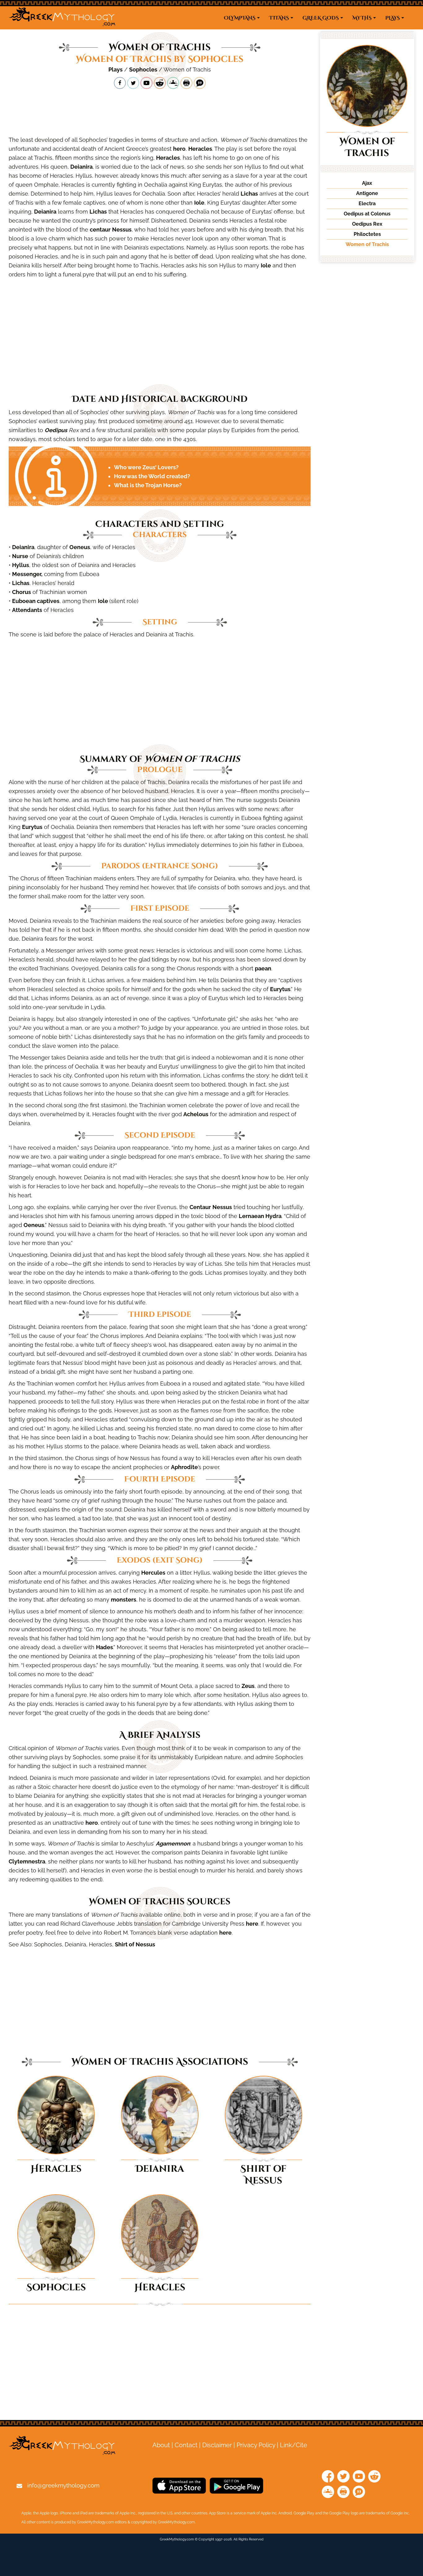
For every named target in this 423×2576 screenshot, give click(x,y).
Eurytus (32, 827)
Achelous (196, 1114)
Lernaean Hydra (260, 1216)
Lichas (249, 194)
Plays (116, 69)
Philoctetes (367, 234)
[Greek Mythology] (62, 18)
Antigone (367, 193)
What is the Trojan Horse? (148, 485)
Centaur (200, 1207)
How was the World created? (152, 476)
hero (179, 149)
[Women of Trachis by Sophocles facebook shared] (120, 83)
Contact (186, 2445)
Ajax (367, 183)
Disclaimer (217, 2445)
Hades (105, 1647)
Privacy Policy (256, 2445)
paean (263, 968)
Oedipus (56, 430)
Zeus (248, 1686)
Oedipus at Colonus (367, 214)
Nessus (122, 230)
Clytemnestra (27, 1861)
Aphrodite (184, 1467)
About (161, 2445)
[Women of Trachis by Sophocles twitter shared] (133, 83)
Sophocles (143, 69)
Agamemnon (173, 1843)
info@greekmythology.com (63, 2485)
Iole (199, 203)
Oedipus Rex (367, 224)
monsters (124, 1600)
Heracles (200, 149)
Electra (367, 204)
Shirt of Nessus (135, 1944)
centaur (100, 230)
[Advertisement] (160, 112)
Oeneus (80, 547)
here (252, 1924)
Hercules (153, 1573)
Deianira (81, 167)
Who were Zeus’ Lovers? (146, 467)
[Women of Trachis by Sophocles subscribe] (146, 83)
